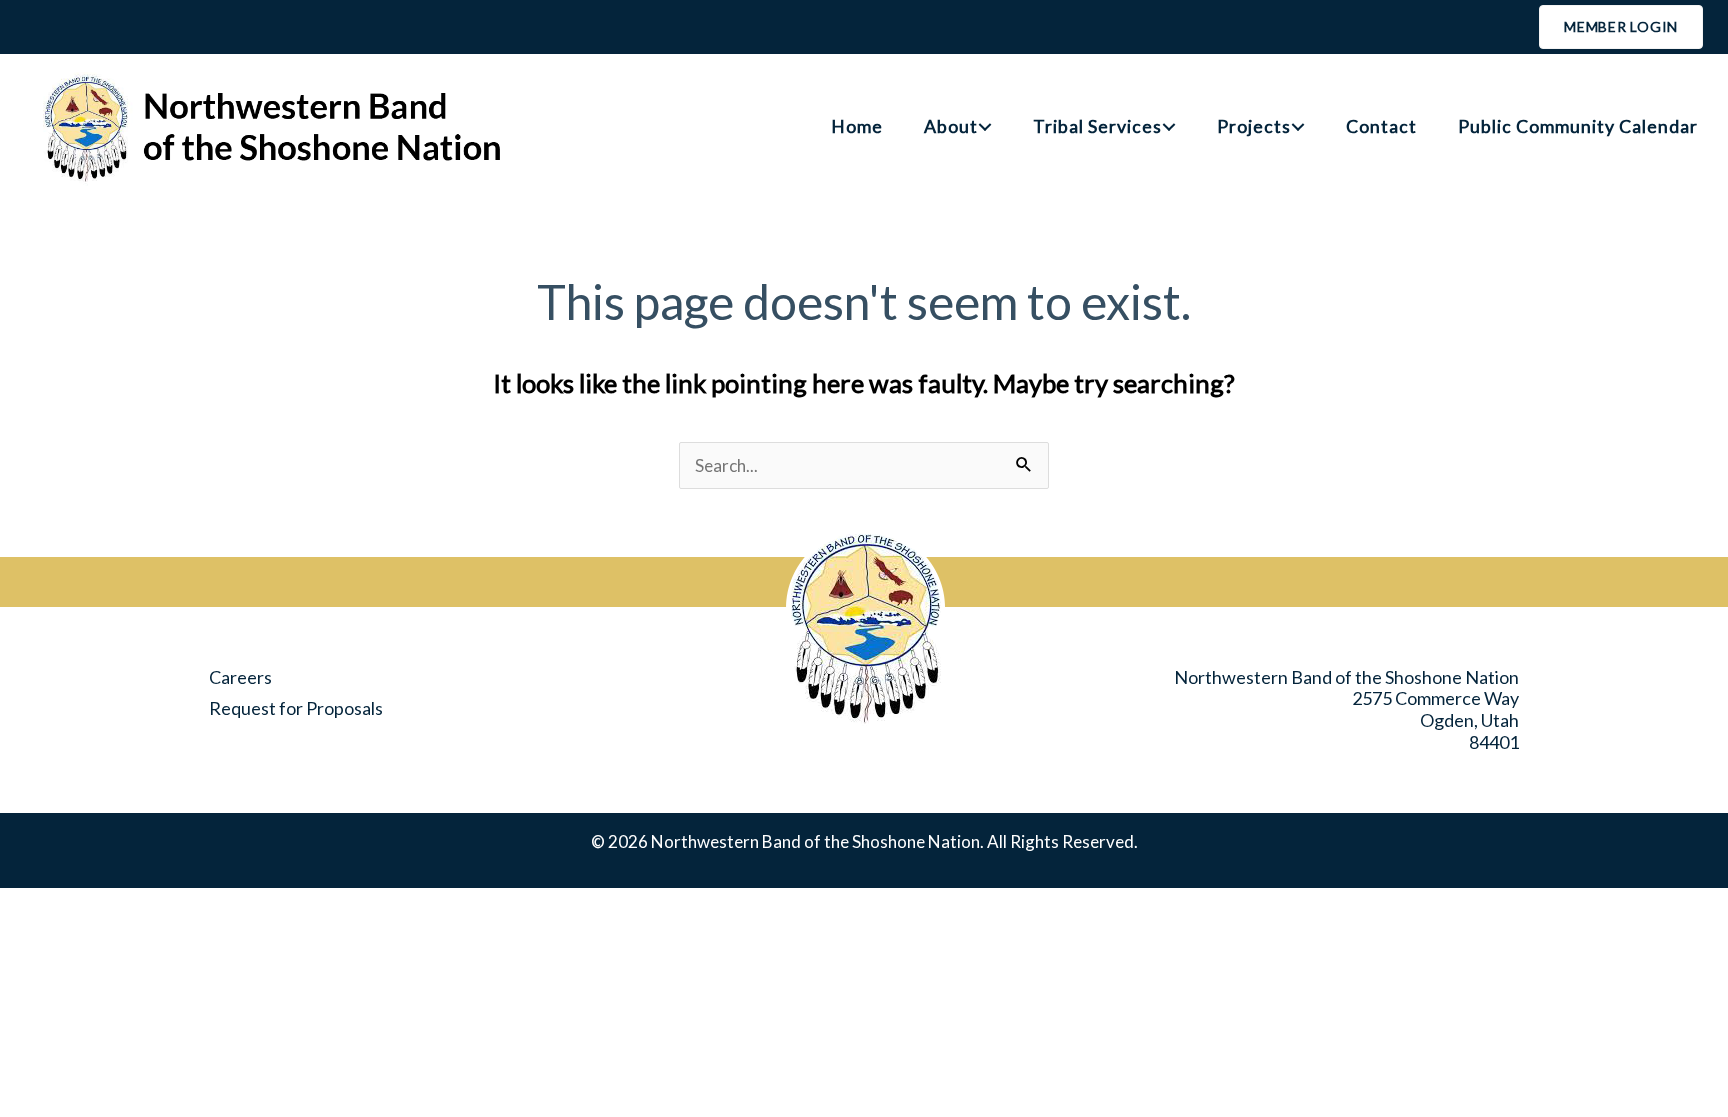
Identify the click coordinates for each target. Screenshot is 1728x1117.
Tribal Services (1097, 126)
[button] (985, 127)
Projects (1254, 126)
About (951, 126)
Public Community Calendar (1578, 126)
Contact (1381, 126)
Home (857, 126)
